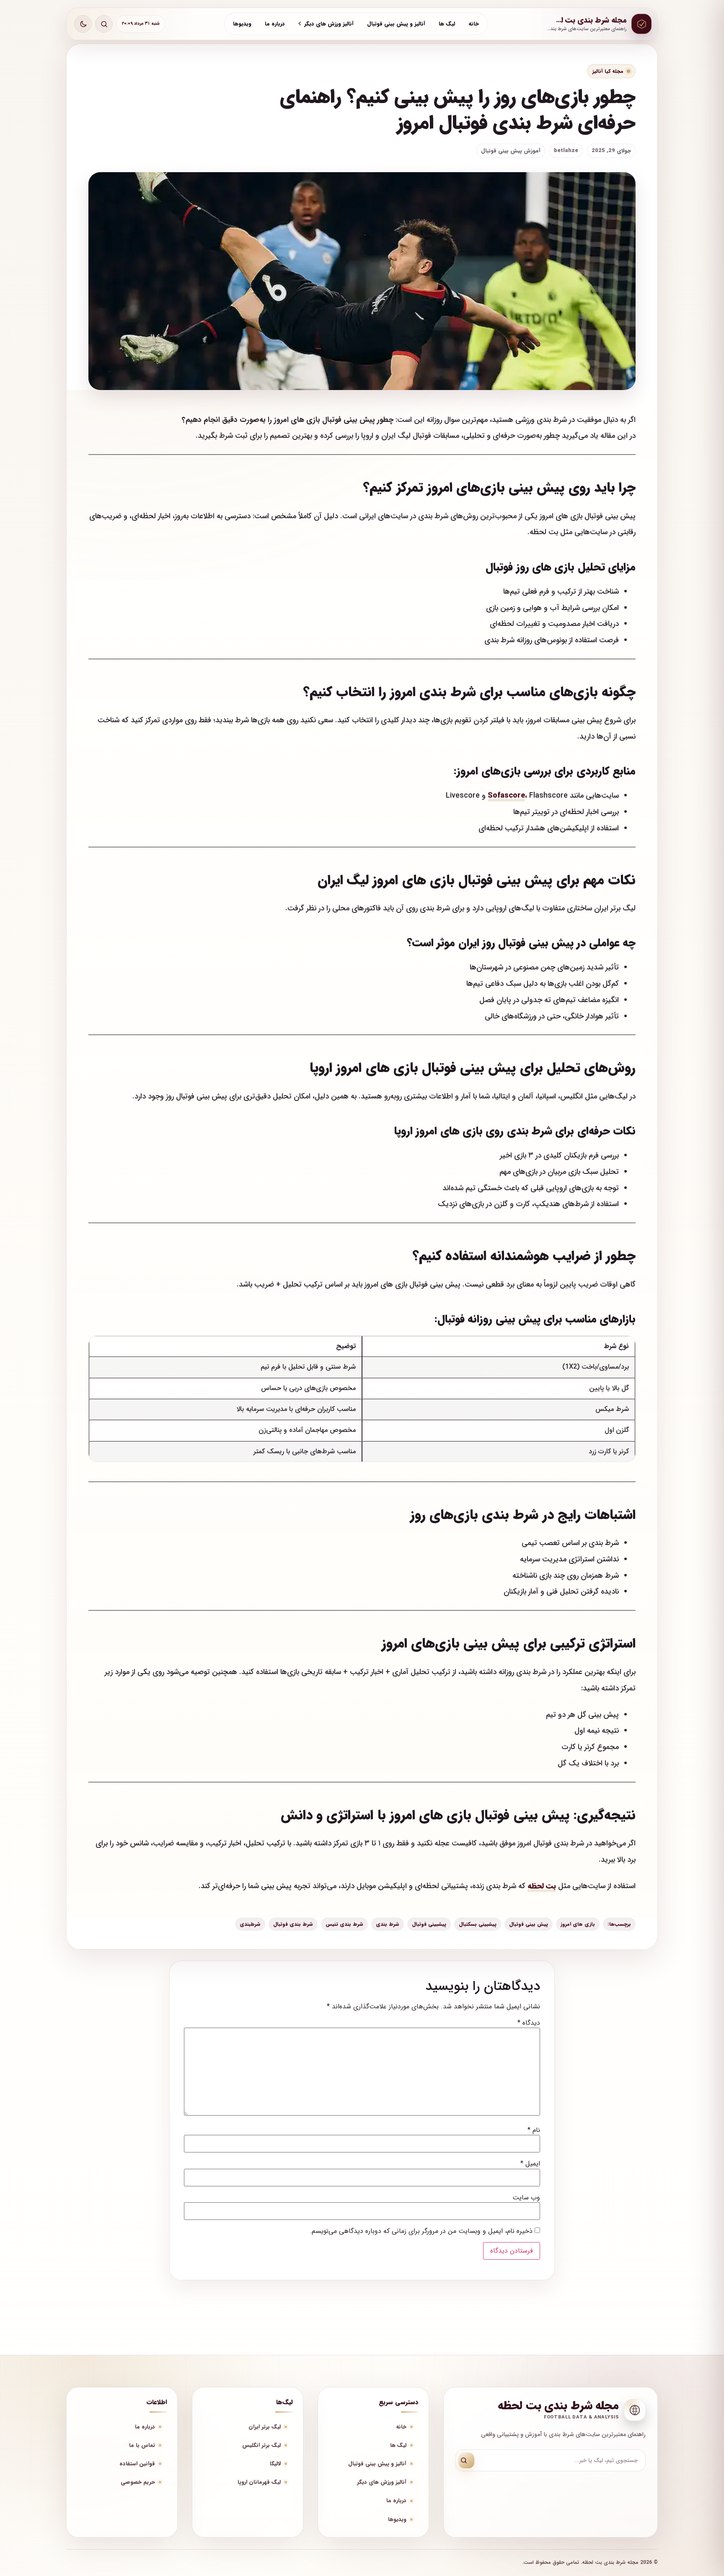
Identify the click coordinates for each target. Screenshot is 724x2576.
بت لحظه (542, 1886)
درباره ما (275, 24)
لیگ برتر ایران (265, 2427)
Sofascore (506, 796)
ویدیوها (242, 24)
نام (534, 2130)
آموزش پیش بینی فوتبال (511, 151)
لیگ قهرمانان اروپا (259, 2482)
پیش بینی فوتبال (529, 1924)
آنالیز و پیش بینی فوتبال (396, 24)
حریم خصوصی (138, 2482)
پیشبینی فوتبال (429, 1924)
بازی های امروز (578, 1924)
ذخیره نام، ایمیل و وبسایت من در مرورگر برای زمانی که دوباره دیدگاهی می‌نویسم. (421, 2231)
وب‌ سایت (526, 2198)
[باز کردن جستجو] (104, 24)
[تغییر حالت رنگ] (83, 24)
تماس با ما (142, 2445)
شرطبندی (250, 1924)
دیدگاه (529, 2023)
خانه (474, 24)
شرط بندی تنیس (344, 1924)
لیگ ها (447, 24)
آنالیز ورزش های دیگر (329, 24)
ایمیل (530, 2164)
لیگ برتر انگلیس (261, 2445)
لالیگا (275, 2464)
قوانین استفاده (137, 2464)
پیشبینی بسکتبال (478, 1924)
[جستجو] (466, 2460)
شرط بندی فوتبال (293, 1924)
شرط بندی (388, 1924)
